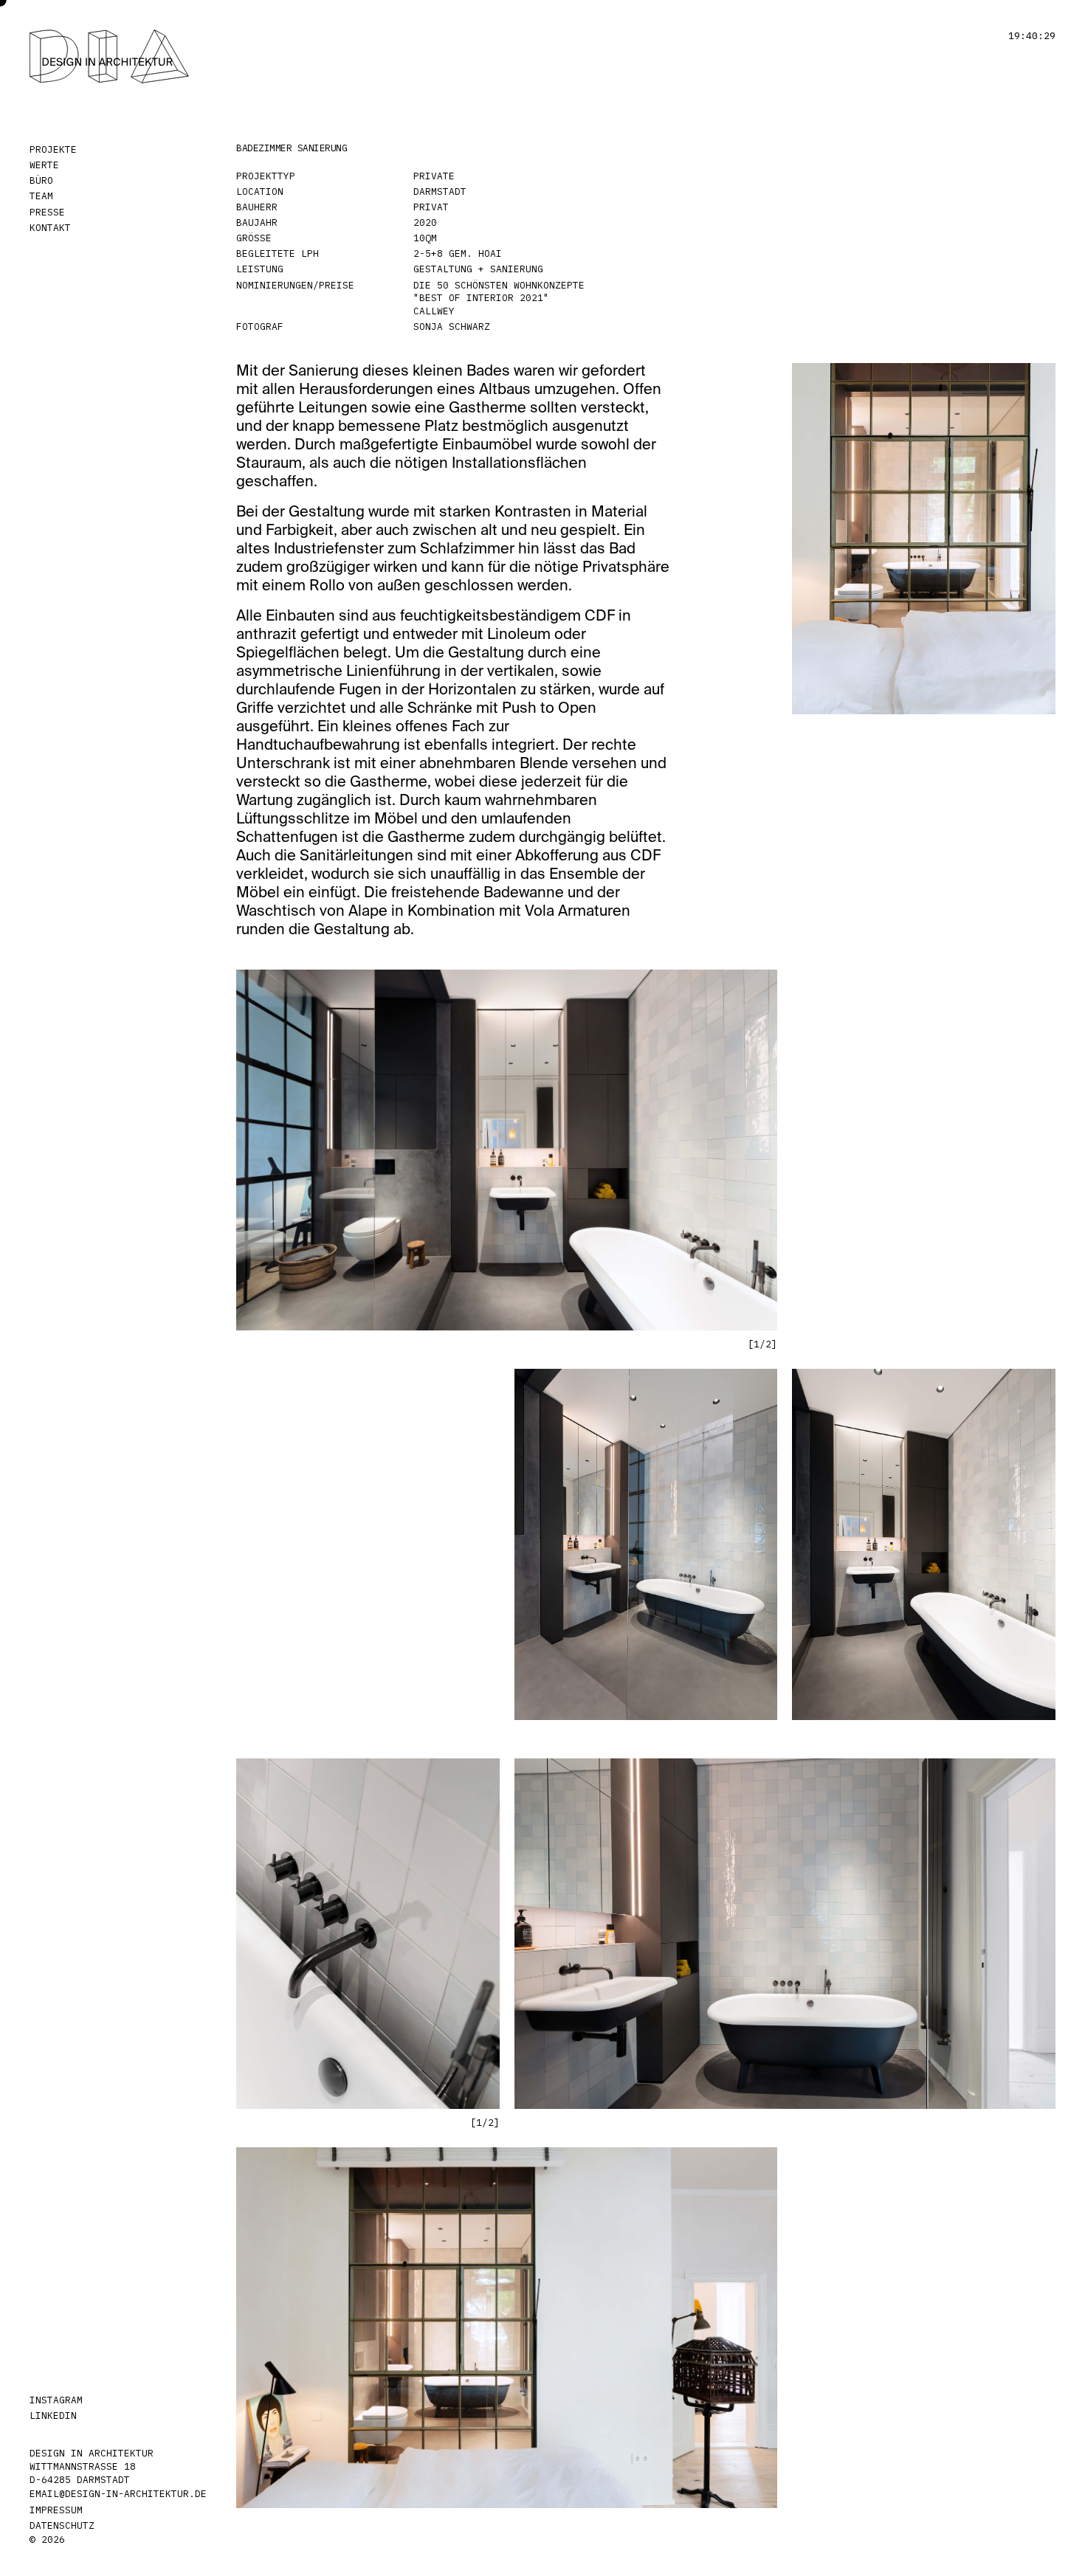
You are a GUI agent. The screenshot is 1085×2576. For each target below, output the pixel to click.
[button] (696, 1143)
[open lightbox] (924, 539)
